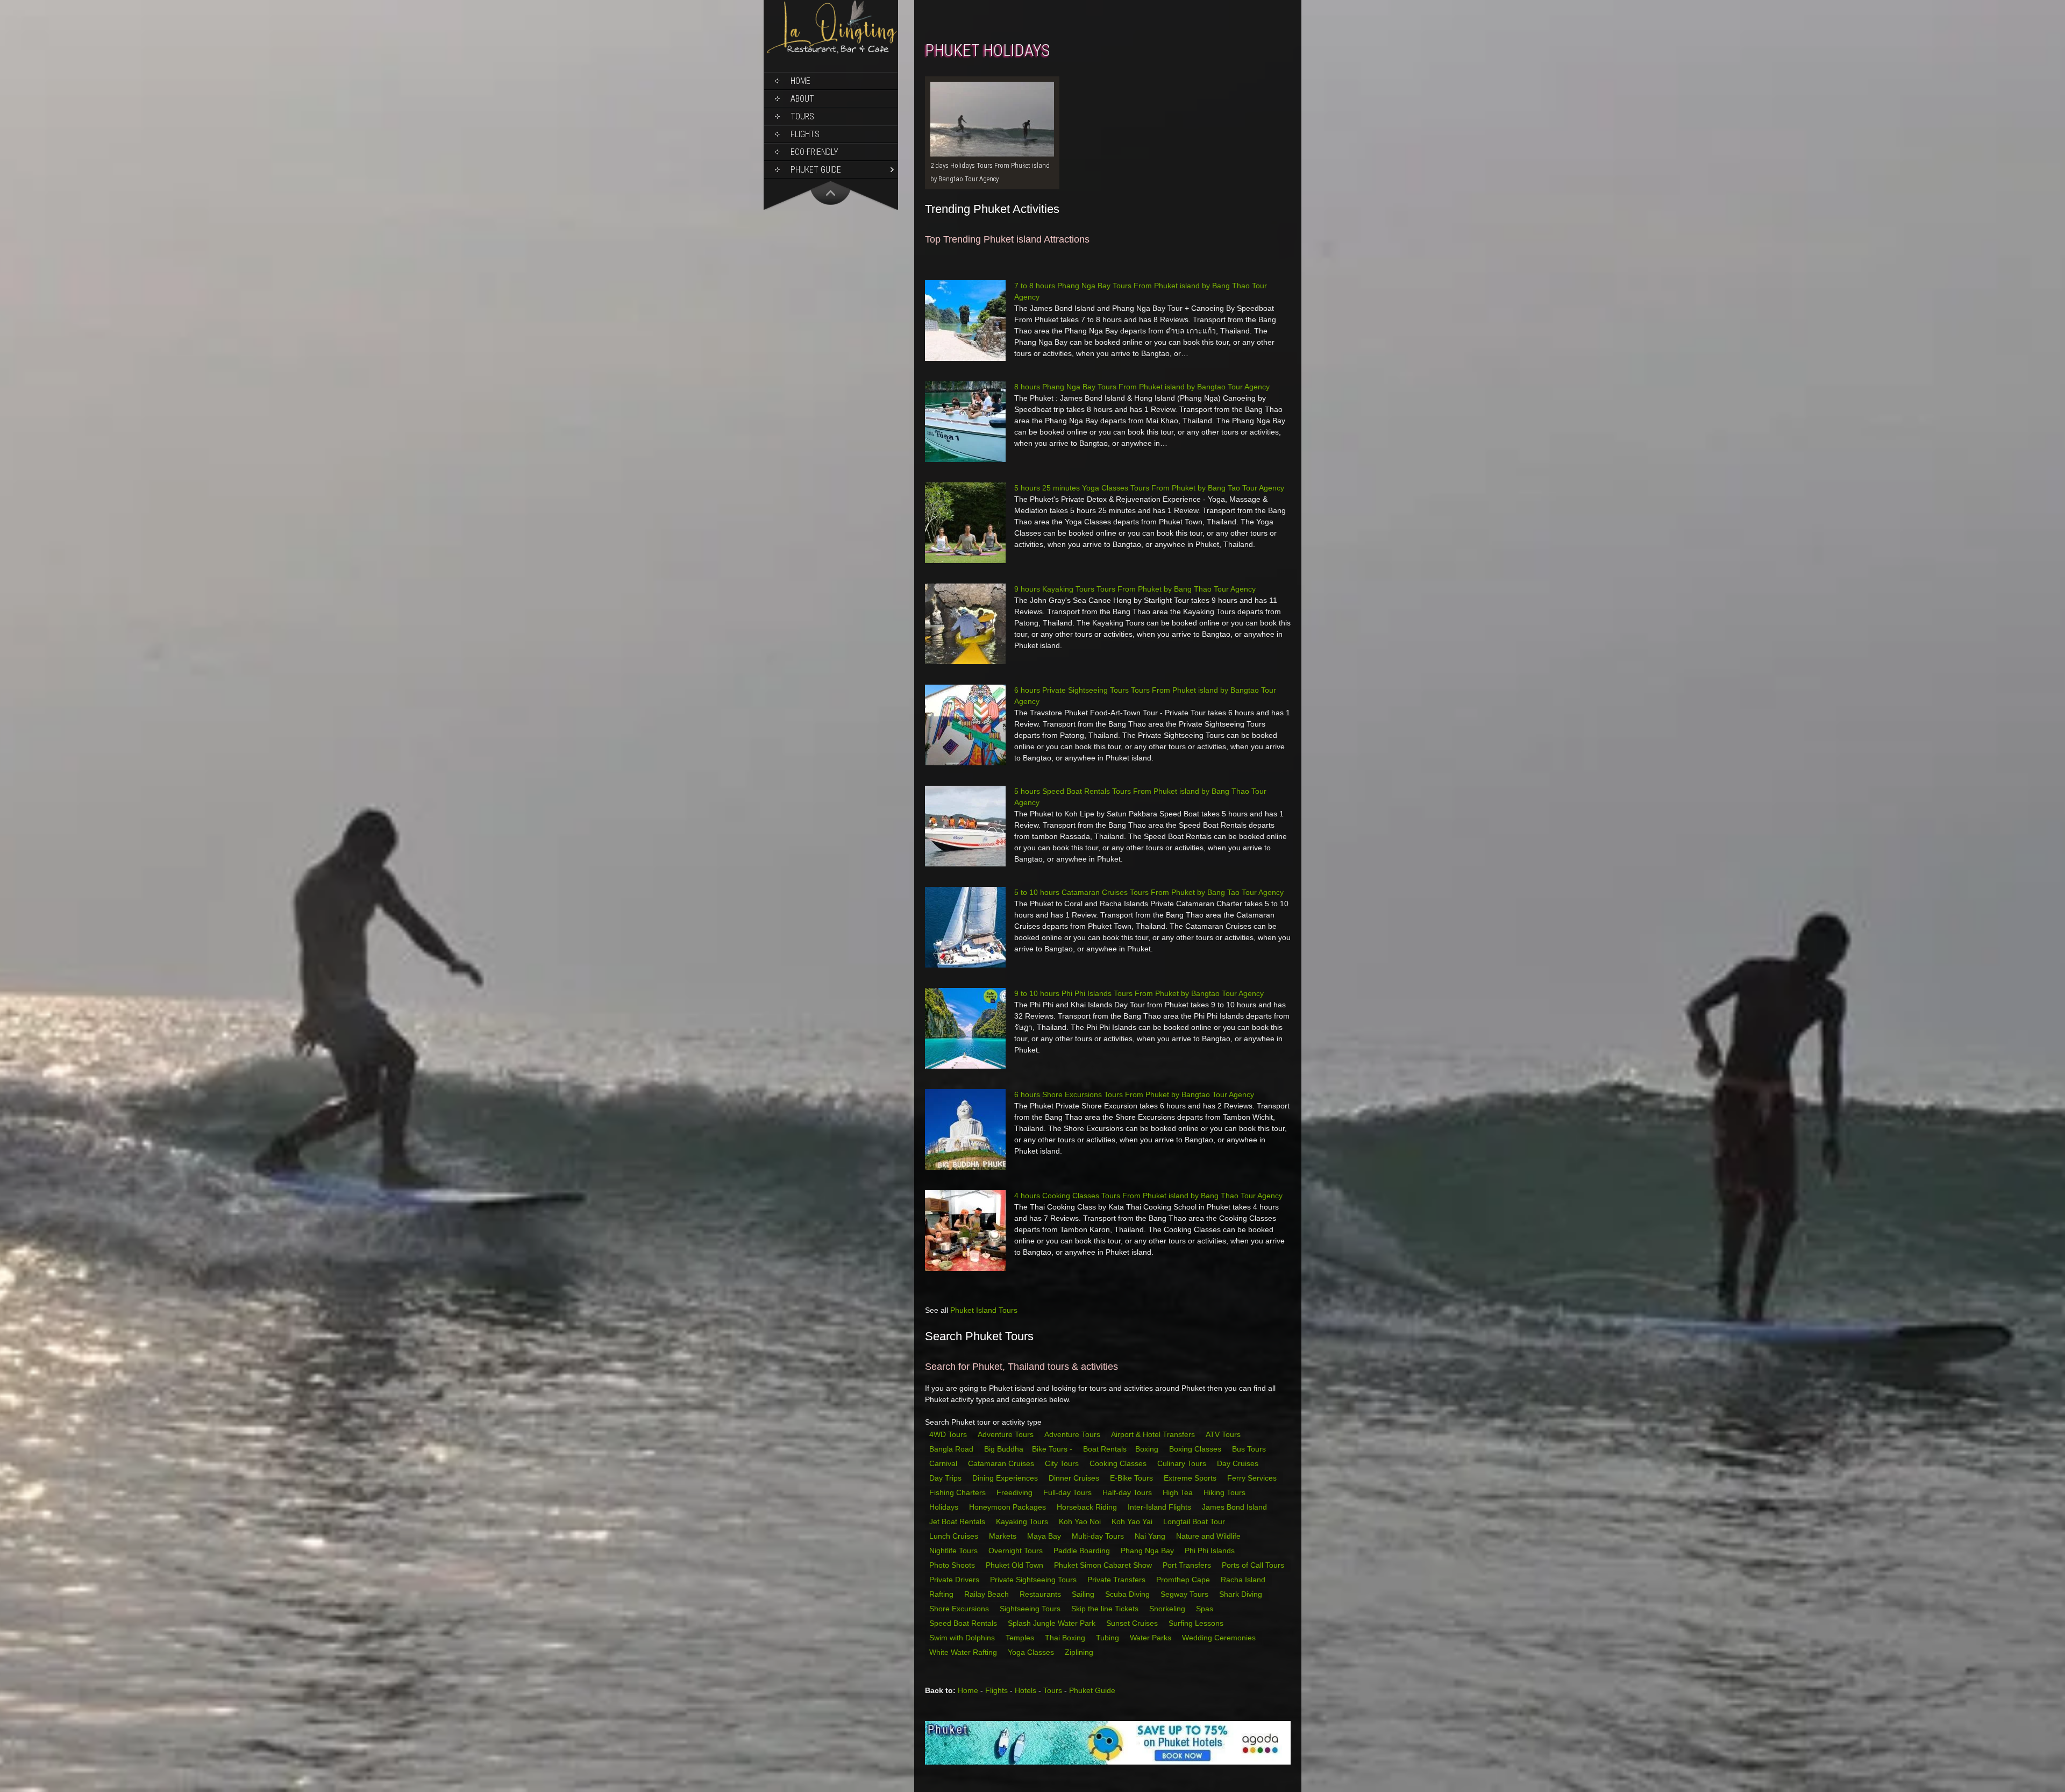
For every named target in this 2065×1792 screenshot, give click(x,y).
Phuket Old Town (1016, 1565)
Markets (1004, 1536)
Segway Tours (1185, 1594)
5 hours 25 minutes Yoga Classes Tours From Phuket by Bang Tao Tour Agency (1149, 488)
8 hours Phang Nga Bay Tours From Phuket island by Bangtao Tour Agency (1142, 387)
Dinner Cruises (1075, 1478)
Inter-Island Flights (1160, 1507)
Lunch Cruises (955, 1536)
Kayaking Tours (1023, 1521)
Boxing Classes (1196, 1449)
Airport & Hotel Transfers (1153, 1434)
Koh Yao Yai (1133, 1521)
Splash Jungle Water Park (1053, 1623)
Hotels (1026, 1690)
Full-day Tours (1069, 1492)
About (802, 99)
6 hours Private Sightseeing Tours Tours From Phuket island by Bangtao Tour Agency (1145, 696)
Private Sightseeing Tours (1034, 1580)
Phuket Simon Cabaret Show (1104, 1565)
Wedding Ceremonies (1220, 1638)
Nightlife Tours (955, 1551)
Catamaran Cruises (1002, 1463)
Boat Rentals (1105, 1449)
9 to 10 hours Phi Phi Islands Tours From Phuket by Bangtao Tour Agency (1139, 993)
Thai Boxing (1066, 1638)
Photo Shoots (953, 1565)
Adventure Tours (1006, 1434)
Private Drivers (955, 1580)
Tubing (1109, 1638)
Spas (1206, 1609)
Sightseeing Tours (1031, 1609)
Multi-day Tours (1099, 1536)
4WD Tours (948, 1434)
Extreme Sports (1191, 1478)
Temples (1021, 1638)
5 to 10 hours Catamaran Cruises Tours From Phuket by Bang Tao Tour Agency (1149, 892)
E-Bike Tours (1133, 1478)
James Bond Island (1236, 1507)
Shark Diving (1242, 1594)
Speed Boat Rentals (964, 1623)
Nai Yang (1151, 1536)
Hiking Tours (1226, 1492)
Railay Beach (988, 1594)
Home (800, 81)
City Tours (1063, 1463)
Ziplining (1079, 1652)
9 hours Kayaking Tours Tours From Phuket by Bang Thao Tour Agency (1135, 589)
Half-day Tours (1128, 1492)
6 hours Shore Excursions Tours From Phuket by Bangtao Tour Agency (1134, 1094)
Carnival (944, 1463)
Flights (805, 134)
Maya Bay (1045, 1536)
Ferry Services (1253, 1478)
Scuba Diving (1128, 1594)
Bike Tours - (1053, 1449)
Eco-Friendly (814, 152)
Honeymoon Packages (1009, 1507)
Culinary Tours (1183, 1463)
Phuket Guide (1092, 1690)
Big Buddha (1004, 1449)
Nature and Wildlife (1209, 1536)
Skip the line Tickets (1106, 1609)
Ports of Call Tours (1254, 1565)
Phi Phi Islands (1211, 1551)
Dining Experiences (1006, 1478)
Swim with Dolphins (963, 1638)
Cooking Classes (1119, 1463)
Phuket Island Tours (984, 1310)
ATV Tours (1223, 1434)
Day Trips (946, 1478)
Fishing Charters (959, 1492)
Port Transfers (1188, 1565)
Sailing (1084, 1594)
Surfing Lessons (1197, 1623)
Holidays (945, 1507)
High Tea (1179, 1492)
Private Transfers (1117, 1580)
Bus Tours (1250, 1449)
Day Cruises (1239, 1463)
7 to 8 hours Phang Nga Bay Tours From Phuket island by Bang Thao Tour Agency (1141, 291)
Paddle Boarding (1083, 1551)
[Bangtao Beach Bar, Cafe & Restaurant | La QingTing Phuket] (831, 52)
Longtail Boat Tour (1195, 1521)
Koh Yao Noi (1081, 1521)
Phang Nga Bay (1148, 1551)
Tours (802, 116)
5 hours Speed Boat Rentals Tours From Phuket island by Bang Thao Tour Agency (1140, 797)
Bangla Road (951, 1449)
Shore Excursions (960, 1609)
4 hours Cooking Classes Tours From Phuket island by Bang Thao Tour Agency (1148, 1196)
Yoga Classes (1032, 1652)
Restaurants (1041, 1594)
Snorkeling (1168, 1609)
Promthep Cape (1184, 1580)
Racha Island (1244, 1580)
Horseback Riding (1088, 1507)
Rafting (942, 1594)
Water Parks (1152, 1638)
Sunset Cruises (1133, 1623)
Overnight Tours (1017, 1551)
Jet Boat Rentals (958, 1521)
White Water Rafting (964, 1652)
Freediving (1016, 1492)
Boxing (1148, 1449)
